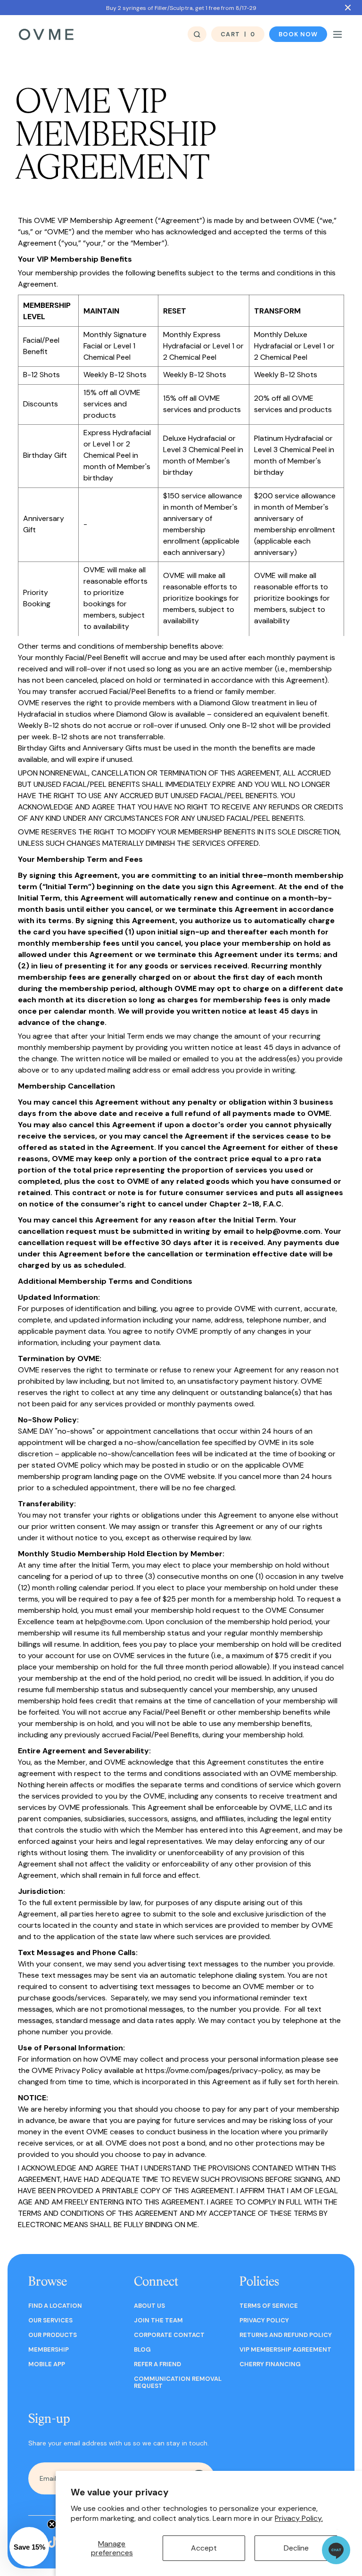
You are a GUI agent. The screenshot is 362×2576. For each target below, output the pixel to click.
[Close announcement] (348, 8)
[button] (29, 2547)
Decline (296, 2548)
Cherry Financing (270, 2364)
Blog (142, 2349)
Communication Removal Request (178, 2382)
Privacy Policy (264, 2320)
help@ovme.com (288, 1231)
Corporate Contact (169, 2335)
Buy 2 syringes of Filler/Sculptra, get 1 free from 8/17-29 (181, 8)
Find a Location (55, 2306)
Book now (298, 34)
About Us (149, 2306)
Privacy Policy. (299, 2518)
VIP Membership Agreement (285, 2349)
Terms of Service (269, 2306)
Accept (204, 2548)
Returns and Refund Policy (286, 2335)
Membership (49, 2349)
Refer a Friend (157, 2364)
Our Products (53, 2335)
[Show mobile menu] (337, 34)
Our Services (50, 2320)
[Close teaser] (52, 2524)
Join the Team (158, 2320)
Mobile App (47, 2364)
